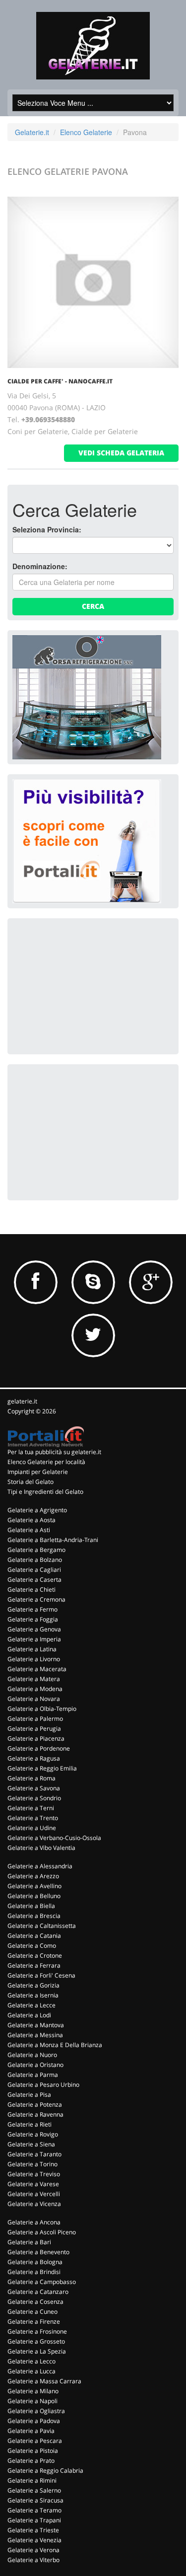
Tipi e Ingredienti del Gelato (45, 1492)
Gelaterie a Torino (32, 2164)
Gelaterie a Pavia (31, 2431)
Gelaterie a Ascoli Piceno (42, 2232)
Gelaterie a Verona (33, 2550)
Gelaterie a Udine (32, 1828)
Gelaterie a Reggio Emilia (42, 1768)
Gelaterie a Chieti (31, 1589)
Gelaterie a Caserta (34, 1580)
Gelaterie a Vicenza (34, 2204)
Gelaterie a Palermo (35, 1719)
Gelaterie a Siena (31, 2144)
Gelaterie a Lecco (31, 2361)
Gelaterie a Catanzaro (38, 2292)
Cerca (93, 606)
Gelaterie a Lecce (31, 2005)
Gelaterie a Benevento (38, 2252)
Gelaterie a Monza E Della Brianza (55, 2045)
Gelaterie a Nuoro (32, 2055)
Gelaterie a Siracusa (35, 2500)
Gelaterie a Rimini (32, 2480)
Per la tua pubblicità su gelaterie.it (54, 1452)
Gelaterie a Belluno (34, 1896)
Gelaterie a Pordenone (39, 1748)
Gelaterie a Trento (33, 1818)
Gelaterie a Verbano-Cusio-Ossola (54, 1838)
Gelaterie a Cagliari (34, 1570)
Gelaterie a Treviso (34, 2174)
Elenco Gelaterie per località (46, 1462)
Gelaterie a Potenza (35, 2104)
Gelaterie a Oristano (35, 2065)
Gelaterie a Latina (32, 1649)
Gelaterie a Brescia (34, 1916)
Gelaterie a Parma (33, 2075)
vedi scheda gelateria (121, 453)
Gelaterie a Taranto (34, 2154)
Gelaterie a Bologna (35, 2262)
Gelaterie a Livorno (34, 1659)
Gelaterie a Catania (34, 1936)
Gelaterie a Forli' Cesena (41, 1975)
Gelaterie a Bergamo (36, 1550)
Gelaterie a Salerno (34, 2490)
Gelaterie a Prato (31, 2461)
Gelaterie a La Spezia (37, 2351)
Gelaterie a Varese (33, 2184)
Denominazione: (40, 566)
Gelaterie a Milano (33, 2391)
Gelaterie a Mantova (36, 2025)
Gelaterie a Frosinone (37, 2331)
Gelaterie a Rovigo (33, 2134)
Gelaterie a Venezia (34, 2540)
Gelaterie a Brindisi (34, 2272)
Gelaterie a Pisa (29, 2095)
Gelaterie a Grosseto (36, 2341)
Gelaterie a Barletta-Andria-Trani (53, 1540)
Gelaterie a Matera (34, 1679)
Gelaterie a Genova (34, 1629)
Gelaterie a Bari (29, 2242)
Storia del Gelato (31, 1482)
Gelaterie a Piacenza (36, 1738)
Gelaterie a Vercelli (34, 2194)
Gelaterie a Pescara (35, 2441)
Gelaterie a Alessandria (40, 1866)
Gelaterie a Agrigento (37, 1510)
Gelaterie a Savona (34, 1788)
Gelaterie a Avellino (34, 1886)
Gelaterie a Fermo (32, 1609)
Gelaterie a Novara (34, 1699)
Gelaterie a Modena (35, 1689)
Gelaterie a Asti (29, 1530)
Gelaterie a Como (32, 1946)
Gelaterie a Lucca (31, 2371)
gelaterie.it (22, 1401)
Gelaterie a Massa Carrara (44, 2381)
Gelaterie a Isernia (33, 1995)
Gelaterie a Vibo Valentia (41, 1848)
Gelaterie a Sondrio (34, 1798)
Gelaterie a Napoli (32, 2401)
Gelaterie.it (32, 132)
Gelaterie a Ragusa (34, 1758)
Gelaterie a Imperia (34, 1639)
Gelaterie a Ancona (34, 2222)
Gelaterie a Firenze (34, 2321)
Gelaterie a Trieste (33, 2530)
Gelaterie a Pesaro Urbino (43, 2085)
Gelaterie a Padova (34, 2421)
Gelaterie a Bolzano (35, 1560)
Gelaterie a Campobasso (42, 2282)
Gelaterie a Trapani (34, 2520)
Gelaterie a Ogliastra (36, 2411)
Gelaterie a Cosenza (35, 2302)
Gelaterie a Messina (35, 2035)
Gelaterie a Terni (31, 1808)
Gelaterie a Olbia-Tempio (42, 1709)
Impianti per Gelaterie (38, 1472)
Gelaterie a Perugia (34, 1729)
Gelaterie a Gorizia (33, 1985)
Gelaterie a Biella (31, 1906)
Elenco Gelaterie (86, 132)
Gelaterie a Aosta (31, 1520)
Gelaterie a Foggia (33, 1619)
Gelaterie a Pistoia (33, 2451)
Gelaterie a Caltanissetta (42, 1926)
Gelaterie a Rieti (30, 2124)
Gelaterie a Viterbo (33, 2560)
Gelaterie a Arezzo (33, 1876)
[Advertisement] (87, 985)
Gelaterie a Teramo (34, 2510)
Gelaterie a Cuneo (32, 2312)
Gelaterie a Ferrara (34, 1965)
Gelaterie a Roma (31, 1778)
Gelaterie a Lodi (29, 2015)
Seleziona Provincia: (47, 529)
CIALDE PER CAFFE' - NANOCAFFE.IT (60, 381)
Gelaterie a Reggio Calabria (45, 2470)
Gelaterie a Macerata (37, 1669)
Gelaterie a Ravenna (35, 2114)
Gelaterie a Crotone (35, 1955)
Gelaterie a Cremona (36, 1599)
